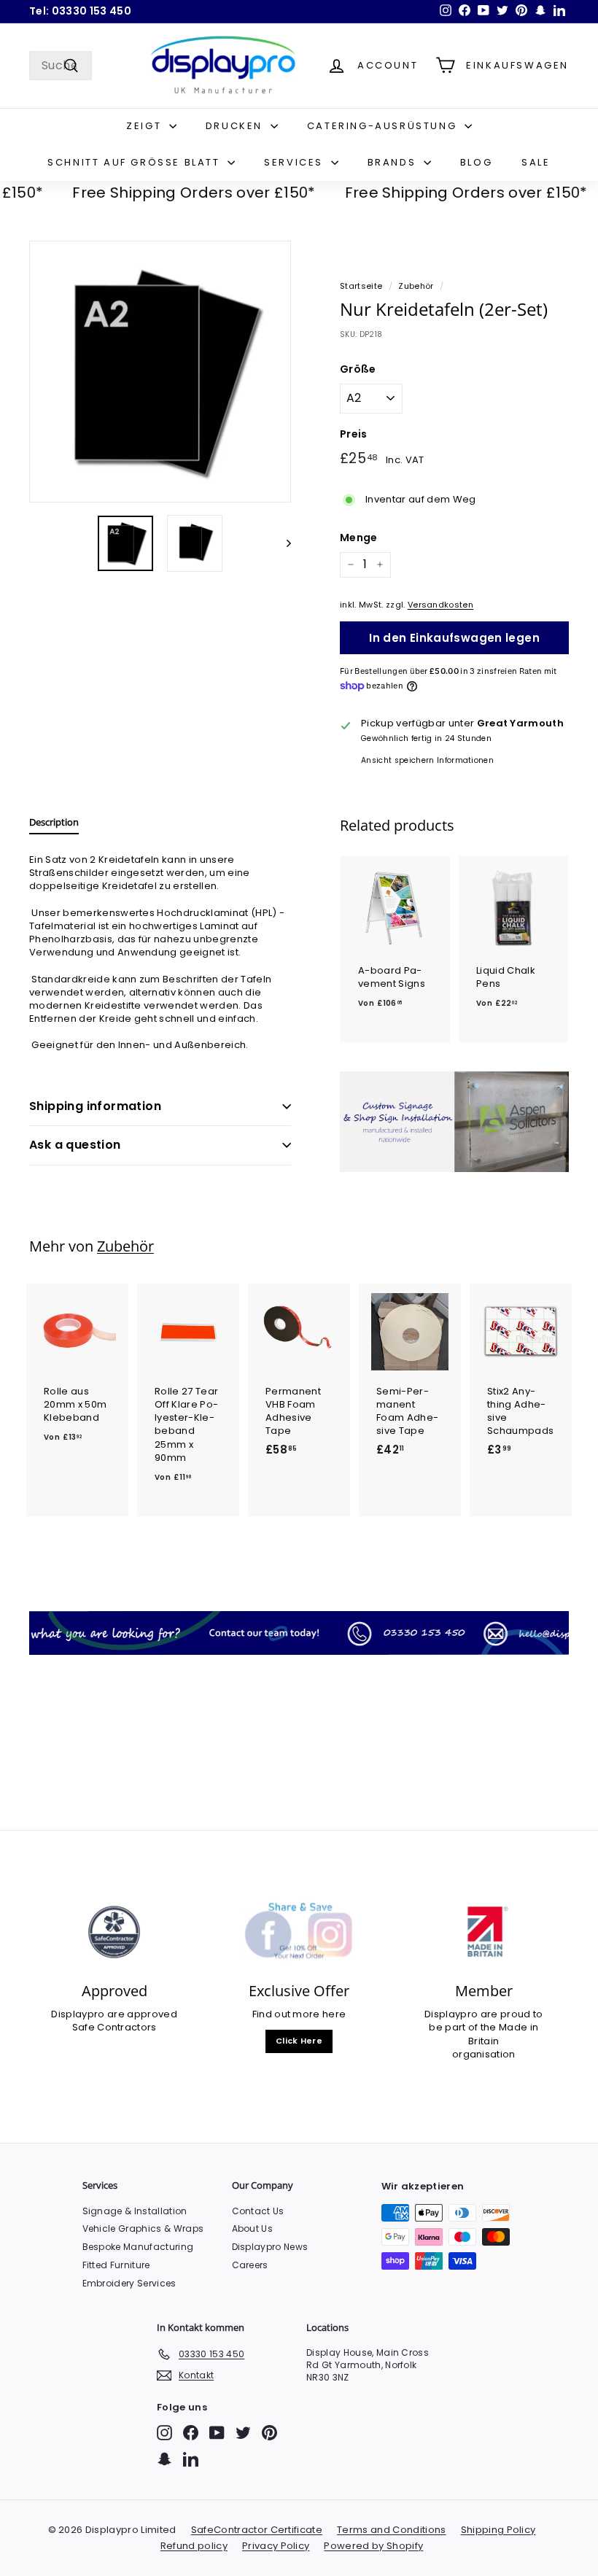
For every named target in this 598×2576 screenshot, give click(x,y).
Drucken (236, 126)
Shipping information (95, 1106)
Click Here (299, 2041)
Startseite (361, 286)
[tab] (54, 826)
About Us (253, 2228)
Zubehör (416, 286)
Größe (358, 369)
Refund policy (194, 2546)
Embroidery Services (129, 2283)
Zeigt (146, 126)
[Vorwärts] (282, 543)
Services (295, 162)
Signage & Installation (135, 2211)
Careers (250, 2265)
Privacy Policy (276, 2546)
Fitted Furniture (116, 2265)
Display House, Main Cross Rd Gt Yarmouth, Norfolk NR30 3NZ (368, 2365)
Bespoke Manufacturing (138, 2247)
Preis (354, 434)
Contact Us (258, 2211)
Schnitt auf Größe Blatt (136, 162)
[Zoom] (160, 372)
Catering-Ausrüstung (384, 126)
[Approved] (114, 1932)
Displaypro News (270, 2247)
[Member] (484, 1932)
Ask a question (75, 1145)
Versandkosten (440, 605)
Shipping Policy (498, 2530)
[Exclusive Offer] (299, 1932)
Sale (536, 162)
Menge (359, 538)
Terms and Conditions (392, 2530)
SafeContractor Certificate (257, 2530)
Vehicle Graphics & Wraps (143, 2228)
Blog (476, 162)
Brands (394, 162)
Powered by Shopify (373, 2546)
